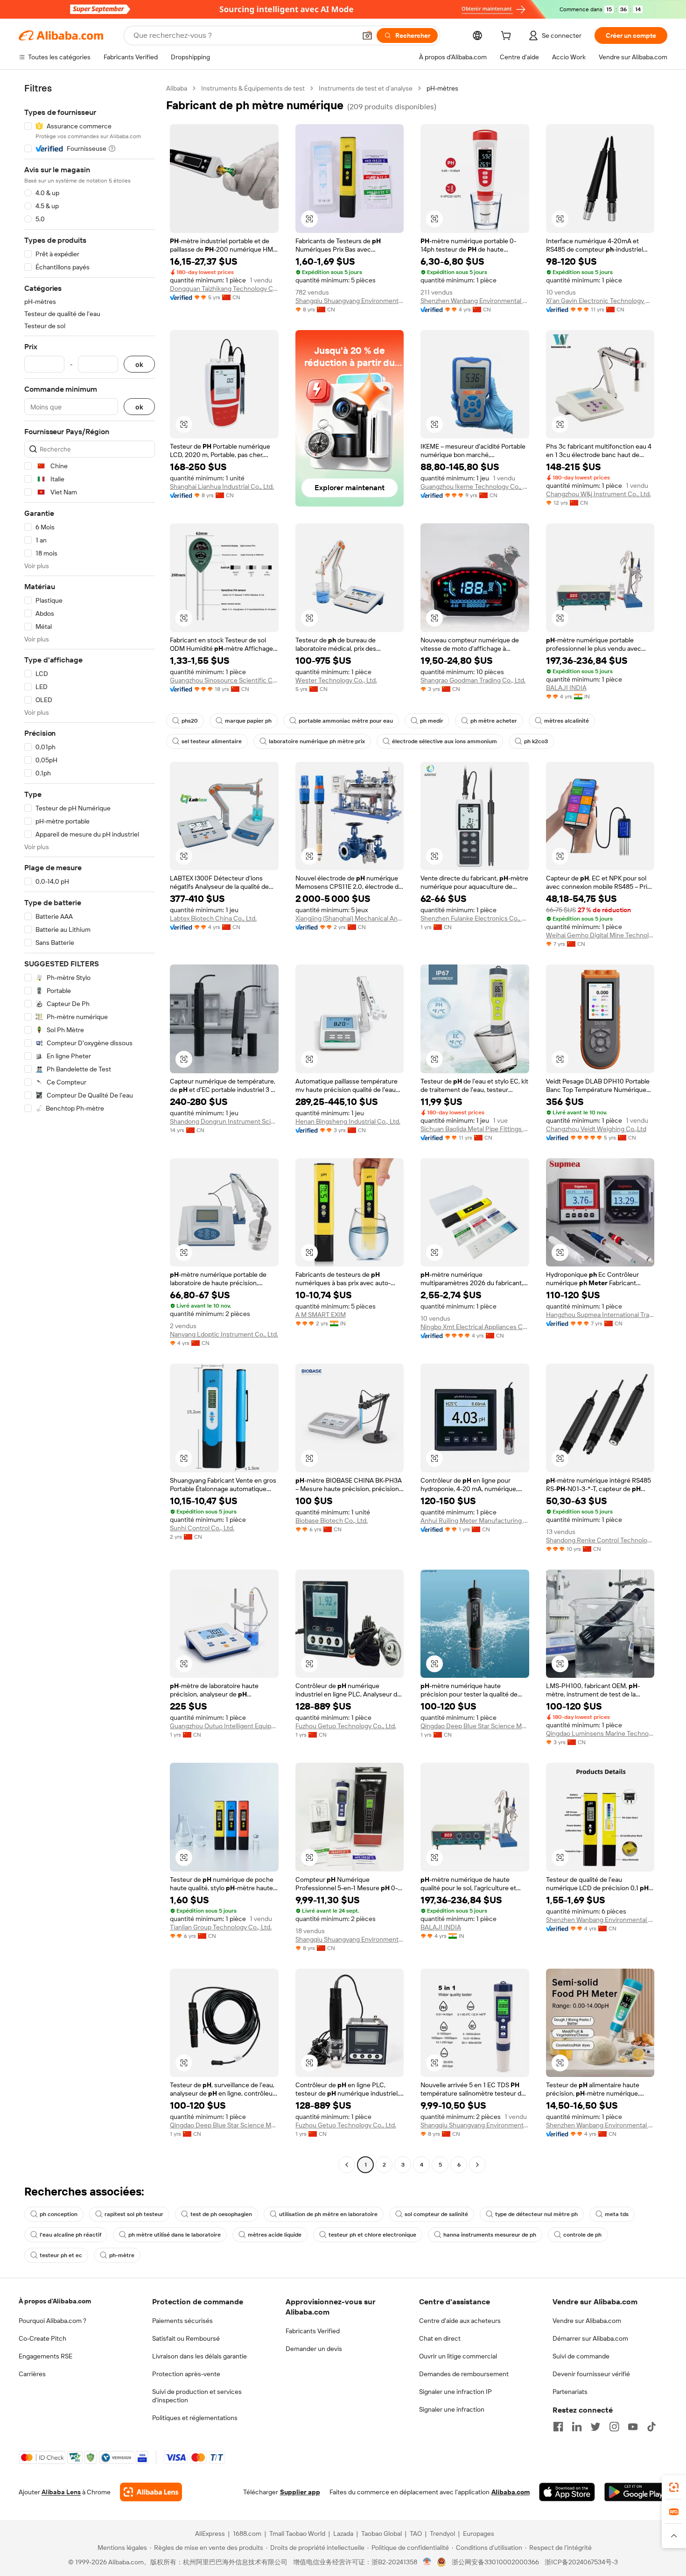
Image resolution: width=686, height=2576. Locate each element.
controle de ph (582, 2235)
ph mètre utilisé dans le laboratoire (175, 2235)
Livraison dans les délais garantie (199, 2356)
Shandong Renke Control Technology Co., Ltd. (600, 1540)
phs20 (190, 721)
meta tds (617, 2214)
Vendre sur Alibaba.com (587, 2321)
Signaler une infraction (452, 2409)
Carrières (32, 2374)
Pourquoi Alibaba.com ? (52, 2321)
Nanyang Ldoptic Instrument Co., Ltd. (224, 1334)
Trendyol (442, 2534)
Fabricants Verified (313, 2331)
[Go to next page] (477, 2165)
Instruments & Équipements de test (253, 88)
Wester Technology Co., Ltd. (336, 680)
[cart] (508, 37)
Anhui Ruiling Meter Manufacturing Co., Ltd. (475, 1520)
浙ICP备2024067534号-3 (581, 2562)
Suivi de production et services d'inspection (197, 2396)
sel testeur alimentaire (212, 741)
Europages (479, 2534)
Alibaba (177, 88)
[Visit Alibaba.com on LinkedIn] (577, 2427)
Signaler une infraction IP (455, 2392)
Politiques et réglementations (195, 2418)
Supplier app (300, 2492)
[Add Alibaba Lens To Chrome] (151, 2492)
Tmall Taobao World (297, 2534)
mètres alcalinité (567, 721)
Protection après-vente (186, 2374)
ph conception (59, 2214)
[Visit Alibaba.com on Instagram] (614, 2427)
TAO (416, 2534)
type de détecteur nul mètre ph (536, 2214)
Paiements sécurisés (182, 2321)
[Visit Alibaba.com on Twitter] (595, 2427)
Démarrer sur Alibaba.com (590, 2338)
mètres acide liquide (275, 2235)
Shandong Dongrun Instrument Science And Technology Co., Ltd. (224, 1121)
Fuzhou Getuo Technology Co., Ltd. (346, 1726)
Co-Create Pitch (42, 2338)
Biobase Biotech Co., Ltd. (332, 1520)
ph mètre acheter (494, 721)
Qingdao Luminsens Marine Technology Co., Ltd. (600, 1733)
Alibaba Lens (61, 2492)
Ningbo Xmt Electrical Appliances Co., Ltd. (475, 1327)
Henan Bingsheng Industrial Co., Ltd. (348, 1121)
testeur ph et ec (61, 2255)
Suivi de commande (581, 2356)
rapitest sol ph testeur (134, 2214)
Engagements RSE (45, 2356)
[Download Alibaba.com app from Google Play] (636, 2492)
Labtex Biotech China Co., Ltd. (213, 918)
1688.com (247, 2534)
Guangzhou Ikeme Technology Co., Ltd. (475, 486)
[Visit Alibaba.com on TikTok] (651, 2427)
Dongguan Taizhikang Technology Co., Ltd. (224, 289)
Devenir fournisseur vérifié (591, 2374)
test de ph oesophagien (221, 2214)
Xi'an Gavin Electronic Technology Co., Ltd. (600, 301)
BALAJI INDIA (566, 688)
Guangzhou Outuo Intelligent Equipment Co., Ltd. (224, 1726)
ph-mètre (122, 2255)
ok (139, 364)
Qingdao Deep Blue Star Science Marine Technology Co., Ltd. (475, 1726)
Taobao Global (381, 2534)
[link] (674, 2487)
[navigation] (90, 1128)
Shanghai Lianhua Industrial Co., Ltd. (222, 486)
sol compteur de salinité (436, 2214)
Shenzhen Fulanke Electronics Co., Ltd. (475, 918)
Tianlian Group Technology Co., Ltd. (221, 1927)
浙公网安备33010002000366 (495, 2562)
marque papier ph (248, 721)
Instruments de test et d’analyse (366, 88)
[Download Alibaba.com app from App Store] (567, 2492)
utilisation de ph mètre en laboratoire (328, 2214)
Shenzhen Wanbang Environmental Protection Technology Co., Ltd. (475, 301)
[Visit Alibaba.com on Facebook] (558, 2427)
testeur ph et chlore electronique (372, 2235)
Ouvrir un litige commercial (458, 2356)
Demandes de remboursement (464, 2374)
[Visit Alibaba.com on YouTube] (633, 2427)
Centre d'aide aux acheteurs (460, 2321)
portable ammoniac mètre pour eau (346, 721)
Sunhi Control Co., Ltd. (202, 1528)
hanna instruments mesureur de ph (490, 2235)
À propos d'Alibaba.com (55, 2301)
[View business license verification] (427, 2562)
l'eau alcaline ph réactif (70, 2235)
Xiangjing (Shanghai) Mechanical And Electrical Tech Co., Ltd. (350, 918)
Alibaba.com (511, 2492)
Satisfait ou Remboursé (186, 2338)
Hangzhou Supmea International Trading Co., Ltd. (600, 1315)
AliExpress (210, 2534)
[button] (367, 35)
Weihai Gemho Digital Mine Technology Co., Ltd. (600, 935)
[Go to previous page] (347, 2165)
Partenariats (570, 2392)
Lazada (343, 2534)
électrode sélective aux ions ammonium (444, 741)
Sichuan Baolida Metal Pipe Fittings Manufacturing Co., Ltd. (475, 1129)
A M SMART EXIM (321, 1315)
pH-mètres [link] (442, 88)
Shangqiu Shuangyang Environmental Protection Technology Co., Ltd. (350, 301)
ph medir (432, 721)
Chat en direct (440, 2338)
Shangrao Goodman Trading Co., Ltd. (473, 680)
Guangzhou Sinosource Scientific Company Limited (224, 680)
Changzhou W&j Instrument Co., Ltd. (598, 494)
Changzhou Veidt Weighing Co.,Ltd (596, 1129)
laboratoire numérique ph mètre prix (317, 741)
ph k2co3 (536, 741)
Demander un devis (314, 2349)
